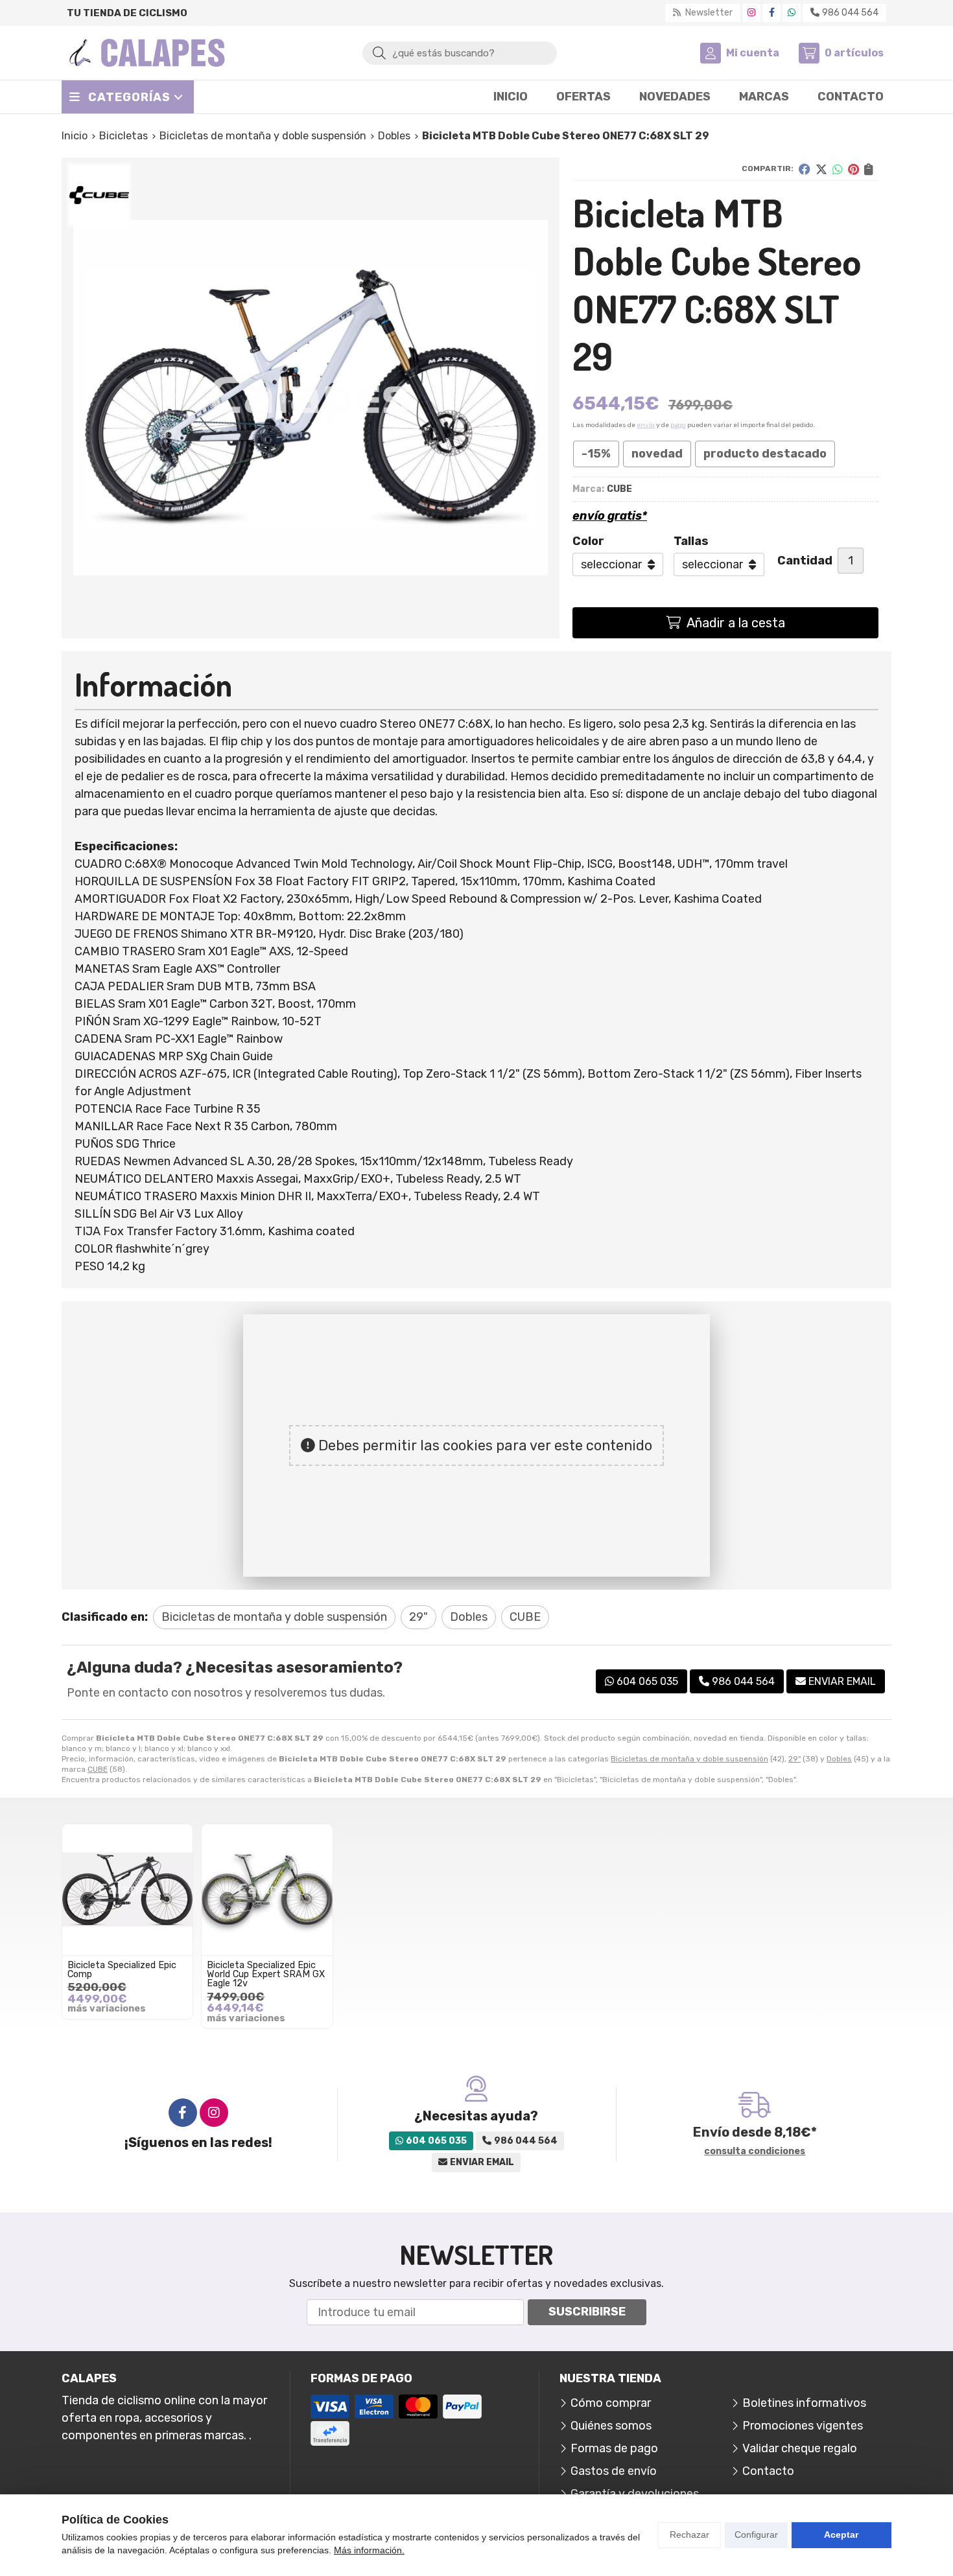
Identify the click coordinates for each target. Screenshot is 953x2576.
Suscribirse (587, 2312)
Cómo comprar (611, 2403)
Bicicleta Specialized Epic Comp (122, 1970)
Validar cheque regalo (800, 2448)
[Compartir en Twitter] (821, 169)
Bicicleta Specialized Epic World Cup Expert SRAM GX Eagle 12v (266, 1975)
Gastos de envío (614, 2471)
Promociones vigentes (803, 2426)
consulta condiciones (755, 2152)
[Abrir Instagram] (751, 13)
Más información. (369, 2550)
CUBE (98, 1769)
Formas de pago (614, 2448)
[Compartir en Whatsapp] (838, 169)
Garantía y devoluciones (635, 2494)
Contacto (768, 2471)
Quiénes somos (611, 2426)
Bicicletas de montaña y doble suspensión (689, 1759)
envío (646, 425)
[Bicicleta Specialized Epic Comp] (127, 1889)
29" (794, 1759)
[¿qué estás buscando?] (460, 52)
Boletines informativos (804, 2403)
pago (678, 425)
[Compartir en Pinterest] (853, 169)
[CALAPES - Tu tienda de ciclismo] (147, 53)
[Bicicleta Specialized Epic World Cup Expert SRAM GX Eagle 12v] (267, 1889)
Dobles (839, 1759)
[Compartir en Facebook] (805, 169)
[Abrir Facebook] (772, 13)
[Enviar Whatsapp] (792, 13)
